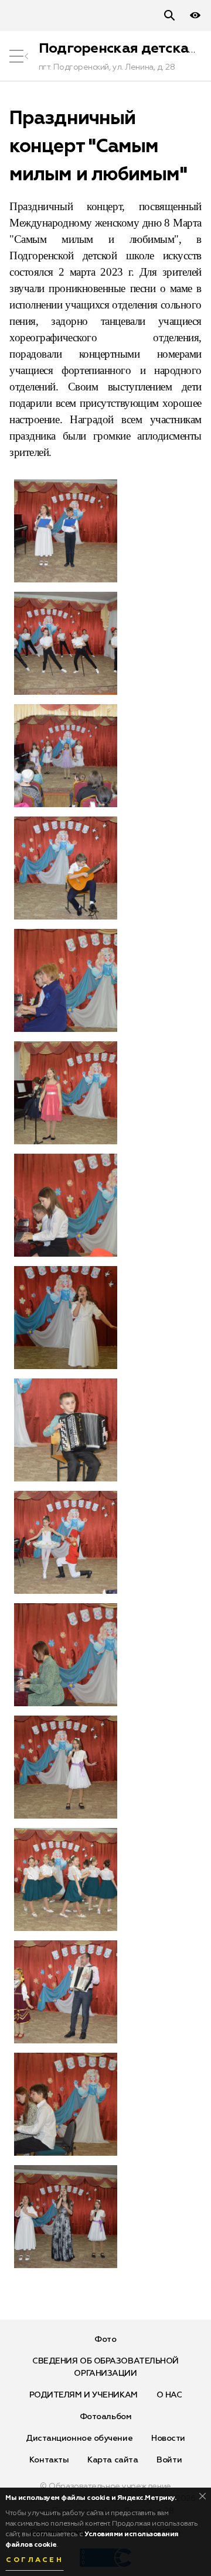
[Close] (203, 2496)
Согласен (35, 2560)
